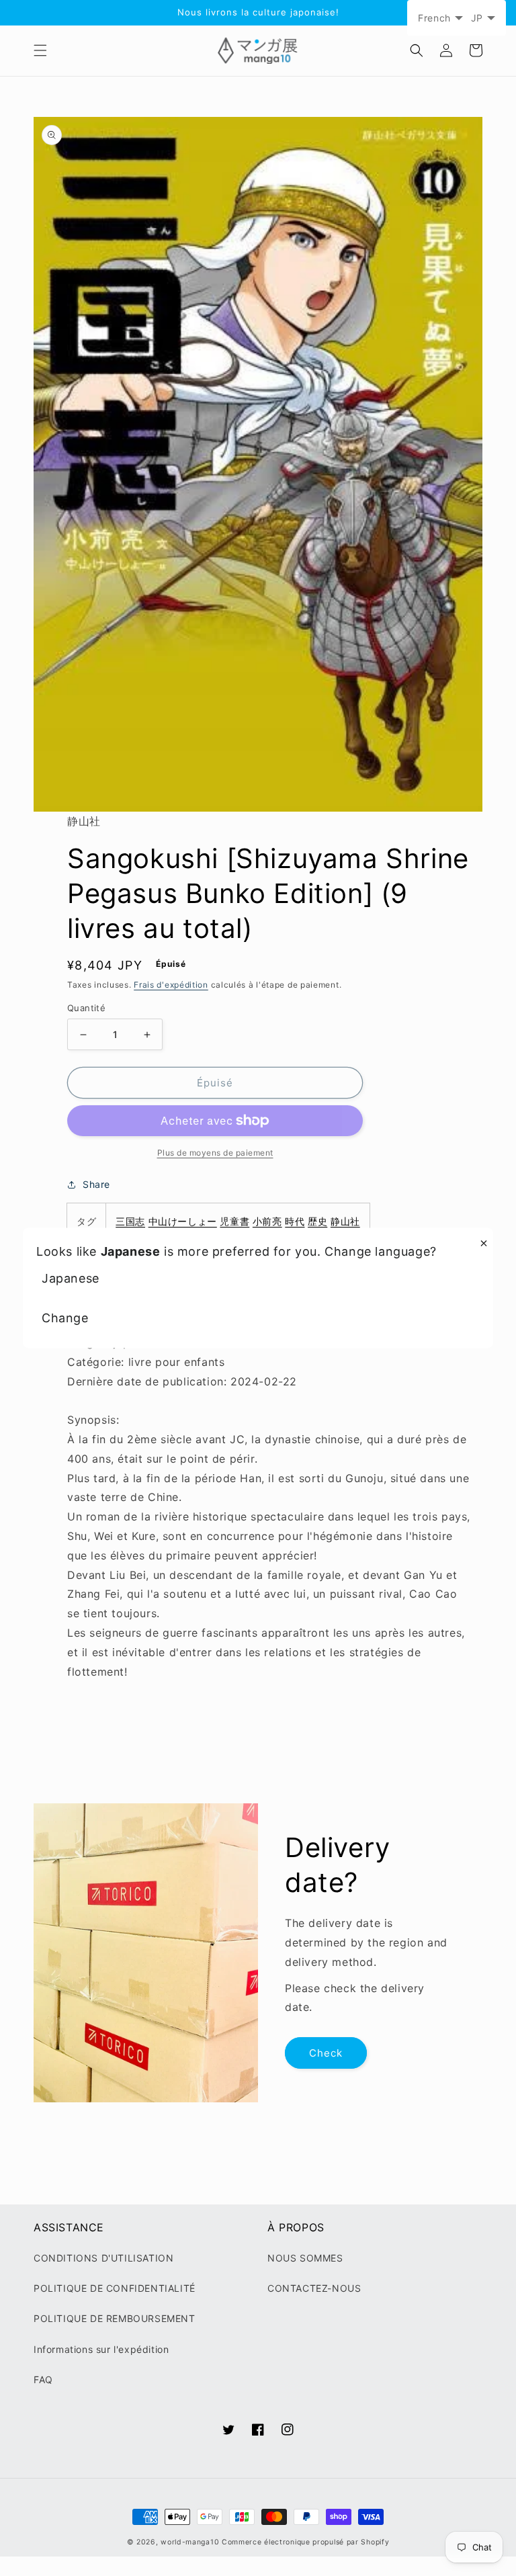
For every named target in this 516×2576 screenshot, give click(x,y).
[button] (40, 50)
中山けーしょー (183, 1221)
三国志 (130, 1221)
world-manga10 (190, 2542)
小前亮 (267, 1221)
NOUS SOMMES (305, 2258)
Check (326, 2053)
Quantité (86, 1008)
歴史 (317, 1221)
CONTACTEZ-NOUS (314, 2288)
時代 (295, 1221)
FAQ (43, 2379)
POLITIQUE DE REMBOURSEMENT (115, 2318)
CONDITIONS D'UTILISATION (103, 2258)
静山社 (345, 1221)
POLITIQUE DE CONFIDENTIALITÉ (115, 2288)
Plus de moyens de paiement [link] (215, 1153)
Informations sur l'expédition (101, 2349)
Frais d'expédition (171, 985)
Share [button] (96, 1184)
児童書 (234, 1221)
